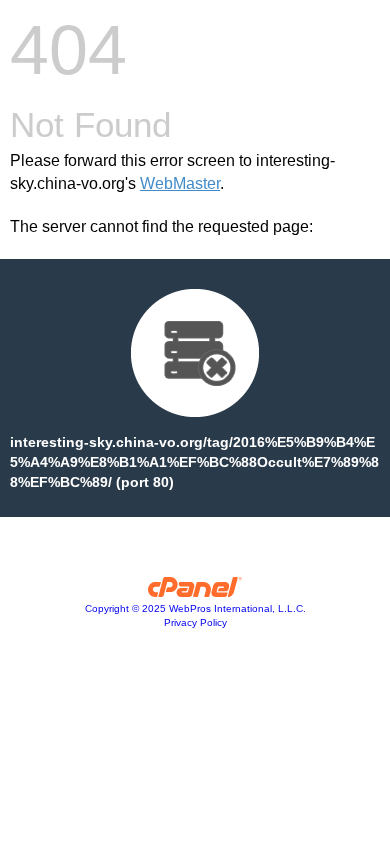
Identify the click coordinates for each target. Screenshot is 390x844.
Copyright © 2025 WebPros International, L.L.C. (195, 608)
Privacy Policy (195, 622)
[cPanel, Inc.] (195, 592)
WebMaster (180, 183)
